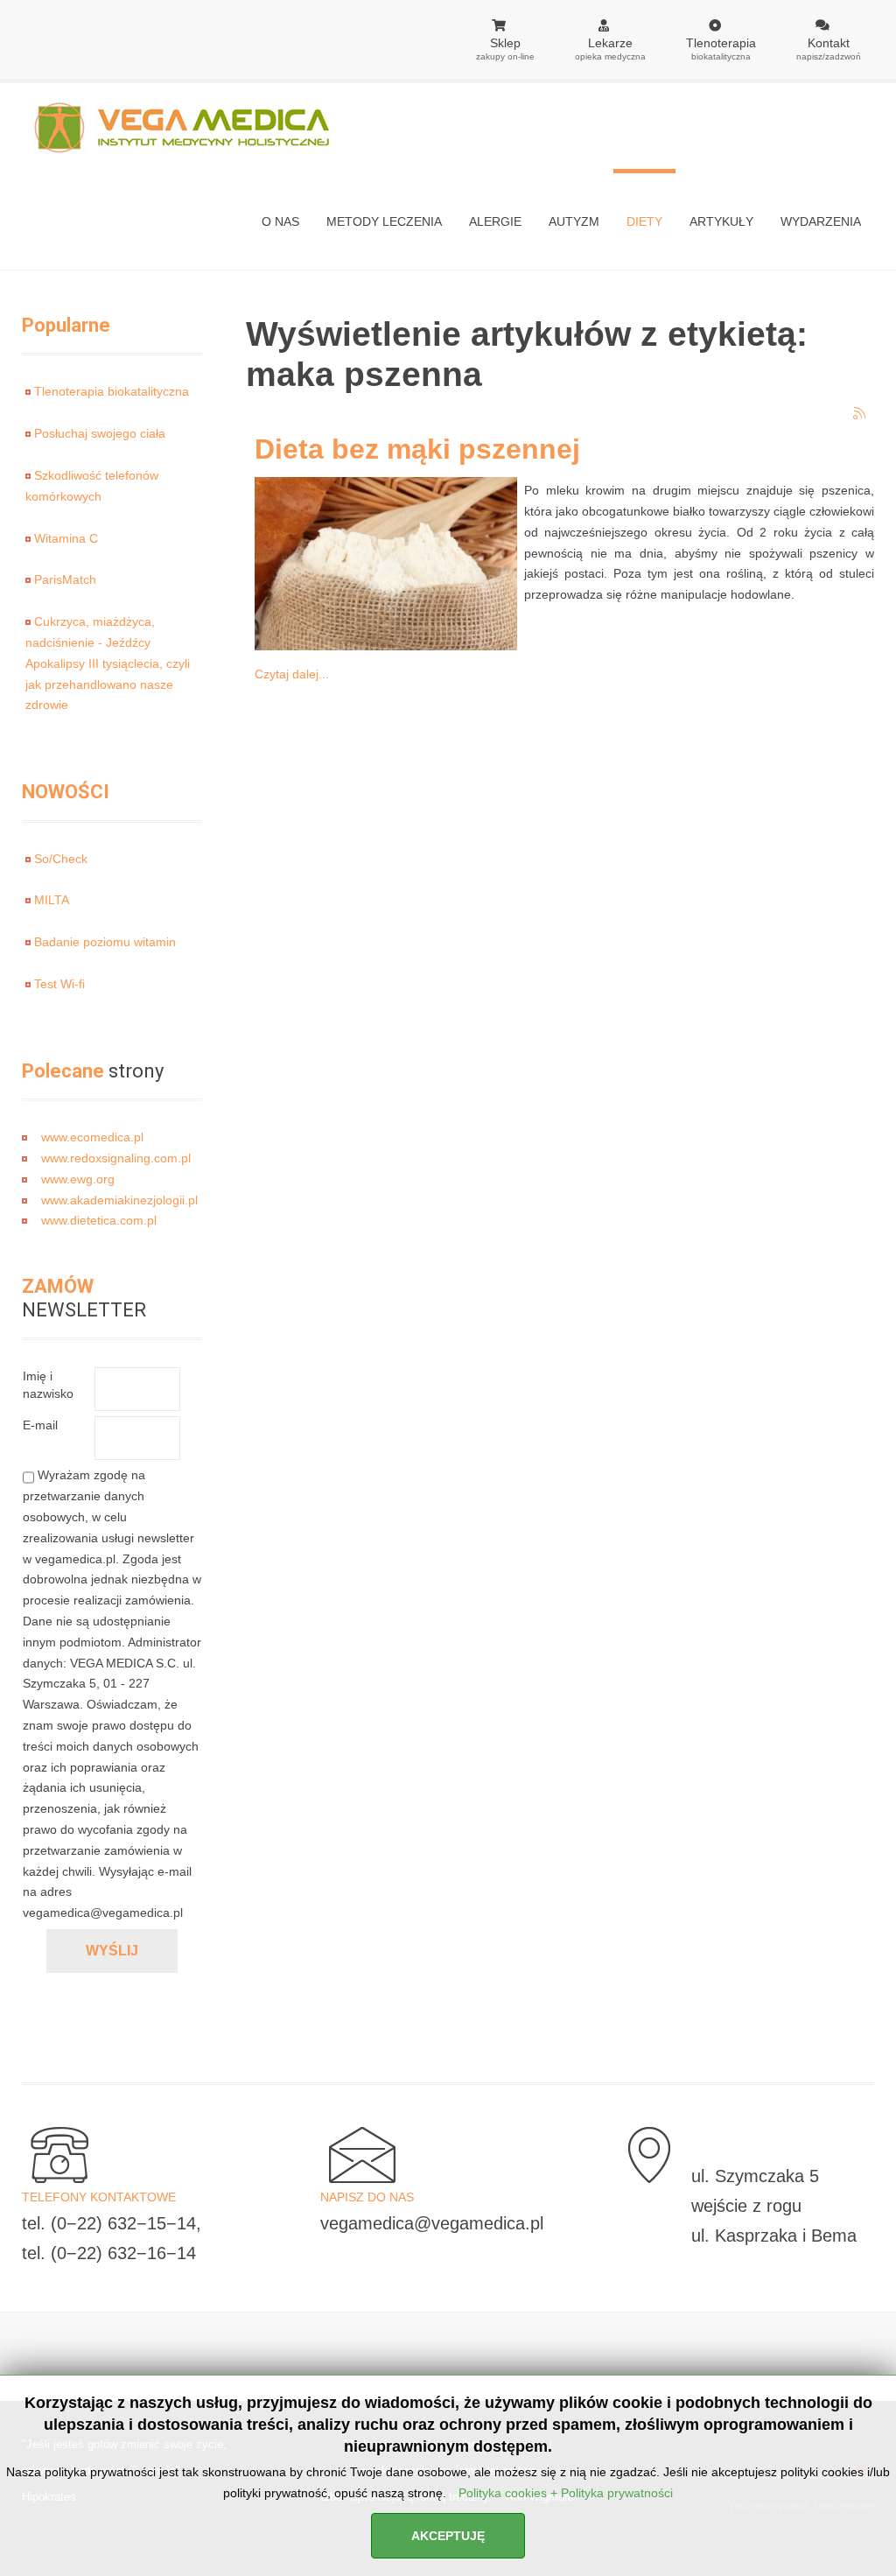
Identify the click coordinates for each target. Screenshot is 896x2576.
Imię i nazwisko (48, 1385)
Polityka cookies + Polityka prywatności (566, 2493)
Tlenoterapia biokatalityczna (112, 391)
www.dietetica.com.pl (99, 1220)
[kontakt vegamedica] (55, 2154)
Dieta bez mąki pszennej (417, 449)
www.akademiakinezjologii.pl (119, 1200)
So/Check (61, 859)
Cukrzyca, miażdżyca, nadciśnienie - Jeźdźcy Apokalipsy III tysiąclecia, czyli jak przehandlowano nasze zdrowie (108, 663)
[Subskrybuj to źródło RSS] (860, 414)
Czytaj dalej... (292, 674)
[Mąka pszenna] (381, 563)
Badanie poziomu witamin (105, 942)
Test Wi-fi (59, 984)
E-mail (40, 1425)
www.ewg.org (78, 1179)
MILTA (52, 900)
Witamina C (66, 538)
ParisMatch (65, 579)
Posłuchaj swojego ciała (100, 433)
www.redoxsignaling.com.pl (116, 1158)
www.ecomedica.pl (92, 1137)
